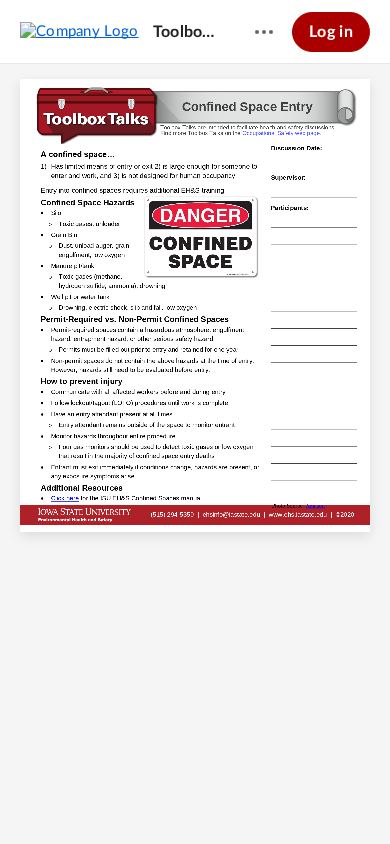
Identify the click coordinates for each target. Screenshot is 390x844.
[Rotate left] (250, 795)
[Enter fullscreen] (288, 795)
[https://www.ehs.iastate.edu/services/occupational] (282, 134)
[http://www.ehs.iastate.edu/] (297, 514)
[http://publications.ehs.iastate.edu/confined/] (65, 499)
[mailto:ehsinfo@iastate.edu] (231, 514)
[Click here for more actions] (264, 32)
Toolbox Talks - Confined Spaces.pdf (185, 32)
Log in (331, 32)
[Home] (79, 31)
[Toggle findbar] (102, 795)
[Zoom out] (142, 795)
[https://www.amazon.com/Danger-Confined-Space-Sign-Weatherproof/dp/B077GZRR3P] (315, 508)
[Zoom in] (210, 795)
